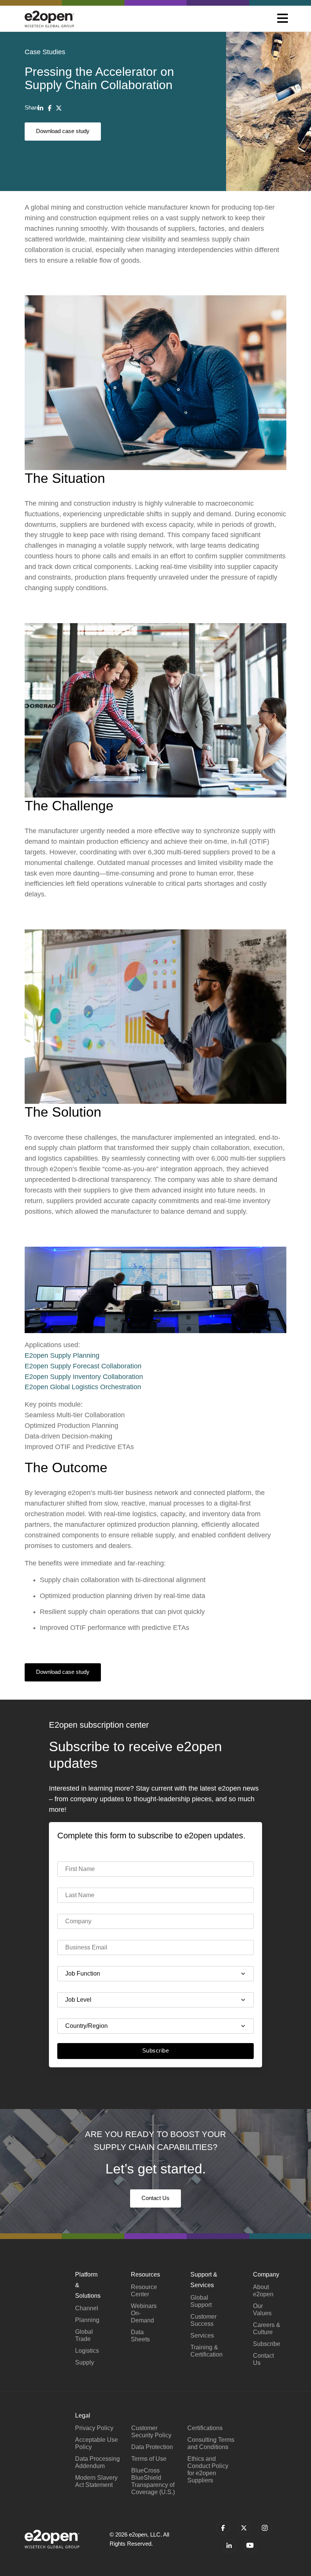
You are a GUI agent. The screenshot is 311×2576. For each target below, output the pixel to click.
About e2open (263, 2291)
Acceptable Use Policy (97, 2443)
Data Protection (152, 2447)
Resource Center (144, 2291)
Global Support (201, 2301)
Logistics (87, 2351)
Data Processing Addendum (97, 2462)
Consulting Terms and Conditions (211, 2443)
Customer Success (203, 2320)
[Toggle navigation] (283, 19)
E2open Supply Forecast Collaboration (83, 1366)
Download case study (63, 131)
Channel (87, 2308)
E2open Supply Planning (62, 1355)
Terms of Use (149, 2459)
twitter (244, 2528)
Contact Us (155, 2198)
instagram (265, 2528)
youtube (250, 2546)
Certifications (205, 2428)
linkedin (229, 2546)
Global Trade (84, 2335)
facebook (223, 2528)
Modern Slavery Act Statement (96, 2481)
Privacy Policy (94, 2428)
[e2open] (49, 19)
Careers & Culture (267, 2328)
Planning (87, 2320)
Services (202, 2335)
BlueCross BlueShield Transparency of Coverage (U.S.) (153, 2481)
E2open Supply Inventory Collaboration (84, 1377)
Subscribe (155, 2050)
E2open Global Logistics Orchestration (83, 1387)
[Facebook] (50, 108)
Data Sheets (140, 2336)
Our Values (262, 2310)
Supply (85, 2362)
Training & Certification (207, 2351)
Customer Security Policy (151, 2432)
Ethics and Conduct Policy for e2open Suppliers (208, 2469)
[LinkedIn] (41, 108)
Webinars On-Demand (144, 2313)
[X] (59, 108)
